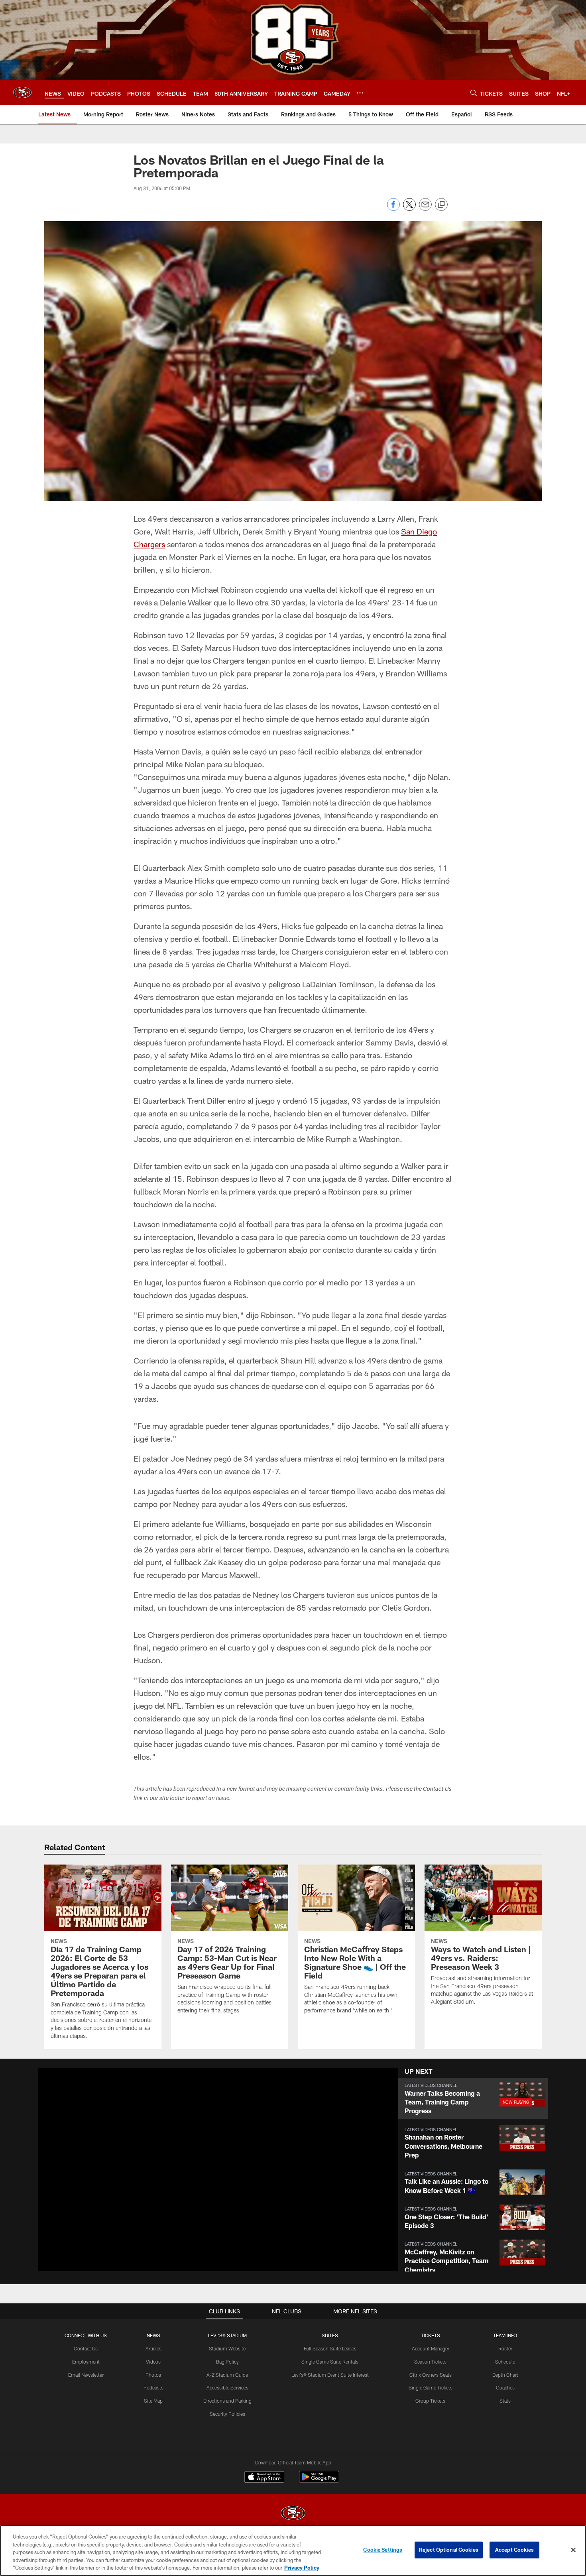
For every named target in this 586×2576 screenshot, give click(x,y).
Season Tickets (430, 2362)
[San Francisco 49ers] (293, 2514)
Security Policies (227, 2414)
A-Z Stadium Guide (227, 2375)
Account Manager (431, 2348)
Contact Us (86, 2348)
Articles (153, 2348)
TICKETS (431, 2335)
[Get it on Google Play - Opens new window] (319, 2481)
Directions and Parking (227, 2401)
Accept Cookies (514, 2550)
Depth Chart (505, 2375)
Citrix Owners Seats (431, 2375)
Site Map (153, 2401)
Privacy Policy (302, 2568)
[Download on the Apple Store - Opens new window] (264, 2478)
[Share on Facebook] (393, 209)
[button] (193, 2169)
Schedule (505, 2362)
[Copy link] (441, 205)
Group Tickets (430, 2401)
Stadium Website (227, 2348)
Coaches (505, 2387)
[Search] (474, 93)
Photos (153, 2375)
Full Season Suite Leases (330, 2348)
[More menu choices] (360, 93)
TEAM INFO (505, 2335)
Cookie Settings (383, 2550)
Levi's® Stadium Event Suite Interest (330, 2375)
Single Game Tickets (431, 2387)
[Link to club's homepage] (22, 92)
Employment (86, 2362)
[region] (293, 2550)
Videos (153, 2362)
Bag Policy (227, 2362)
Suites (330, 2335)
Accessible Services (227, 2387)
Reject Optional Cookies (449, 2550)
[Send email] (425, 209)
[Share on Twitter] (409, 209)
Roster (505, 2348)
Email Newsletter (86, 2375)
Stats (505, 2401)
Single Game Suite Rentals (330, 2362)
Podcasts (153, 2387)
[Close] (573, 2550)
